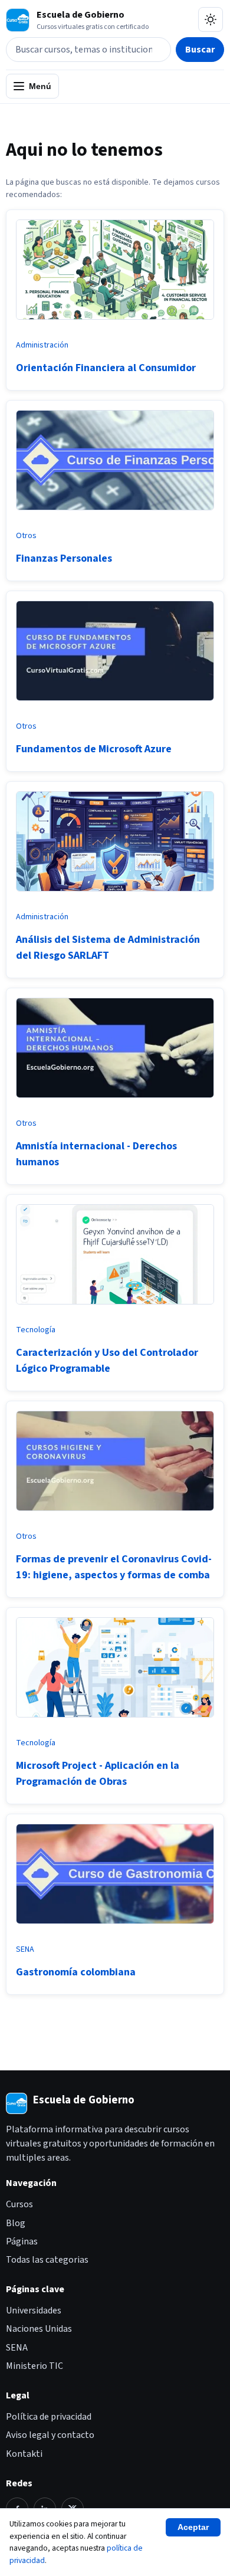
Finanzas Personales (64, 558)
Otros (26, 536)
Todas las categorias (47, 2260)
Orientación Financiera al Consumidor (106, 368)
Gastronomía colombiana (76, 1972)
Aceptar (193, 2527)
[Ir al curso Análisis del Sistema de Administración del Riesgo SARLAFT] (115, 896)
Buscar (200, 50)
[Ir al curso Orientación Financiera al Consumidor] (115, 324)
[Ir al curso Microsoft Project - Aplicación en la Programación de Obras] (115, 1722)
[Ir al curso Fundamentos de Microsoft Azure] (115, 705)
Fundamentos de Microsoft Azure (94, 749)
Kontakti (24, 2454)
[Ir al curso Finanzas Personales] (115, 514)
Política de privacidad (49, 2417)
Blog (16, 2223)
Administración (42, 345)
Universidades (34, 2310)
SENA (25, 1949)
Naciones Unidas (39, 2329)
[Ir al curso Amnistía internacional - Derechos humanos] (115, 1102)
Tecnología (36, 1330)
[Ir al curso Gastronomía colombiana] (115, 1928)
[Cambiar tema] (211, 19)
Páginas (22, 2241)
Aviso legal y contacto (50, 2435)
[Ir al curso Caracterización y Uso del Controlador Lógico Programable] (115, 1309)
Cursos (19, 2204)
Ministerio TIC (34, 2366)
